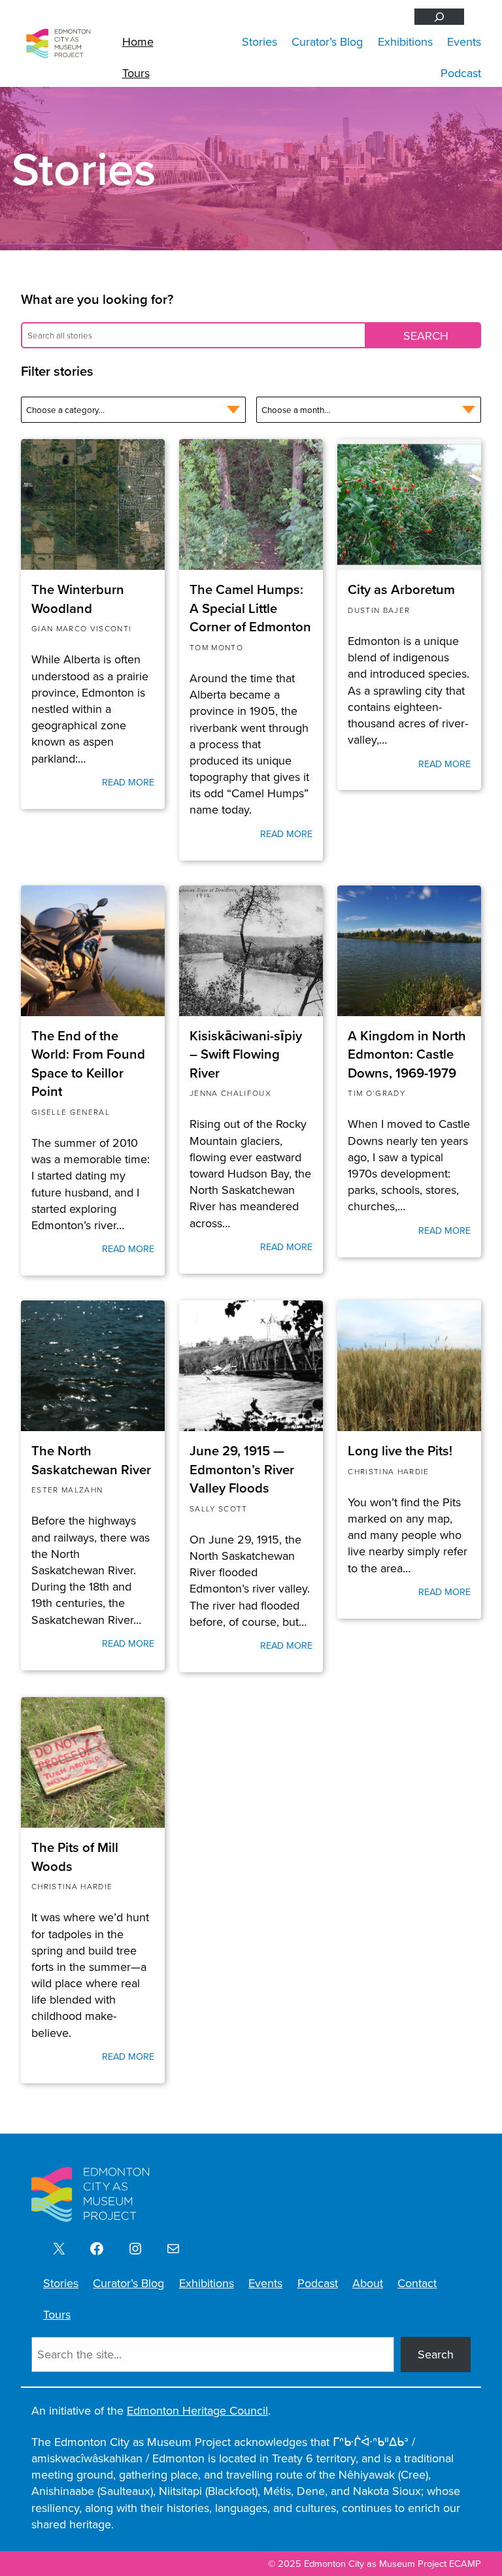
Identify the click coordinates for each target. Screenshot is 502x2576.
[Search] (439, 17)
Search (436, 2354)
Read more (128, 782)
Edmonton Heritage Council (197, 2410)
